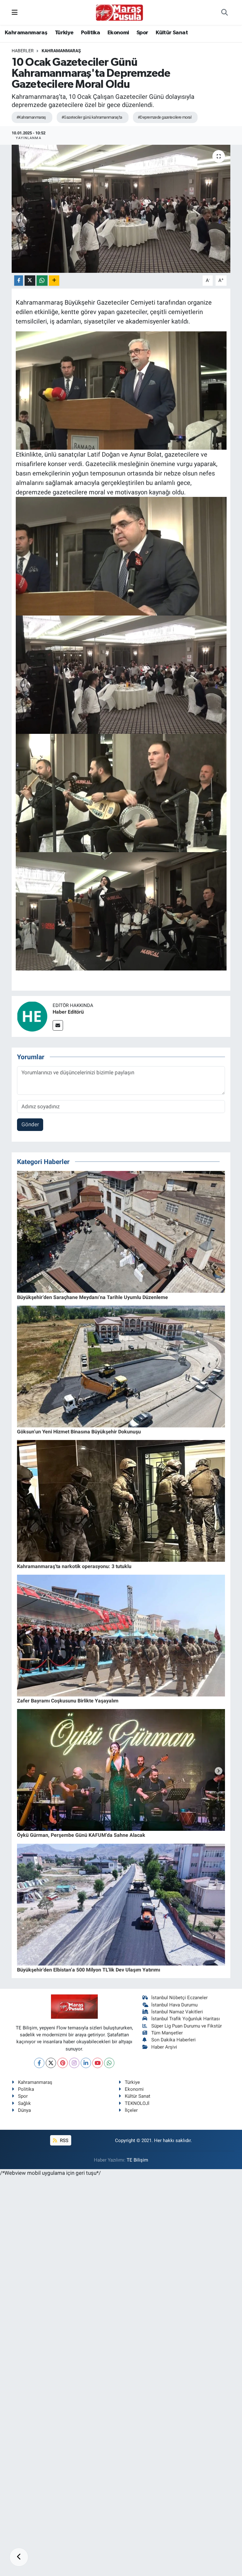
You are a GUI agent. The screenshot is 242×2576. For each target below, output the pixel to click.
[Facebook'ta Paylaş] (19, 281)
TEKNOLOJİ (137, 2103)
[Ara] (225, 13)
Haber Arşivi (164, 2047)
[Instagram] (74, 2063)
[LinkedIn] (86, 2063)
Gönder (30, 1124)
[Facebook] (39, 2063)
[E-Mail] (58, 1025)
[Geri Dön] (19, 2557)
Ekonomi (118, 33)
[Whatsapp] (109, 2063)
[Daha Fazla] (54, 281)
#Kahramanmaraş (31, 117)
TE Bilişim (137, 2160)
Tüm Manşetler (167, 2033)
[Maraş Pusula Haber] (119, 13)
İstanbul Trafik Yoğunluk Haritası (186, 2019)
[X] (51, 2063)
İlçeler (131, 2110)
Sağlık (24, 2103)
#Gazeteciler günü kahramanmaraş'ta (92, 117)
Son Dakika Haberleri (173, 2040)
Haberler (23, 51)
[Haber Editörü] (32, 1016)
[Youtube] (98, 2063)
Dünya (24, 2110)
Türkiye (64, 33)
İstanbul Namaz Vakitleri (177, 2012)
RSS (63, 2140)
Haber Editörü (68, 1012)
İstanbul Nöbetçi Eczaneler (179, 1998)
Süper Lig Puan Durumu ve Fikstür (187, 2026)
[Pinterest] (63, 2063)
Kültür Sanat (172, 33)
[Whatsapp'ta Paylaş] (42, 281)
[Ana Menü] (15, 12)
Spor (142, 33)
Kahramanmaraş (26, 33)
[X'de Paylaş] (30, 281)
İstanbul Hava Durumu (174, 2005)
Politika (90, 33)
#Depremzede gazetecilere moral (164, 117)
